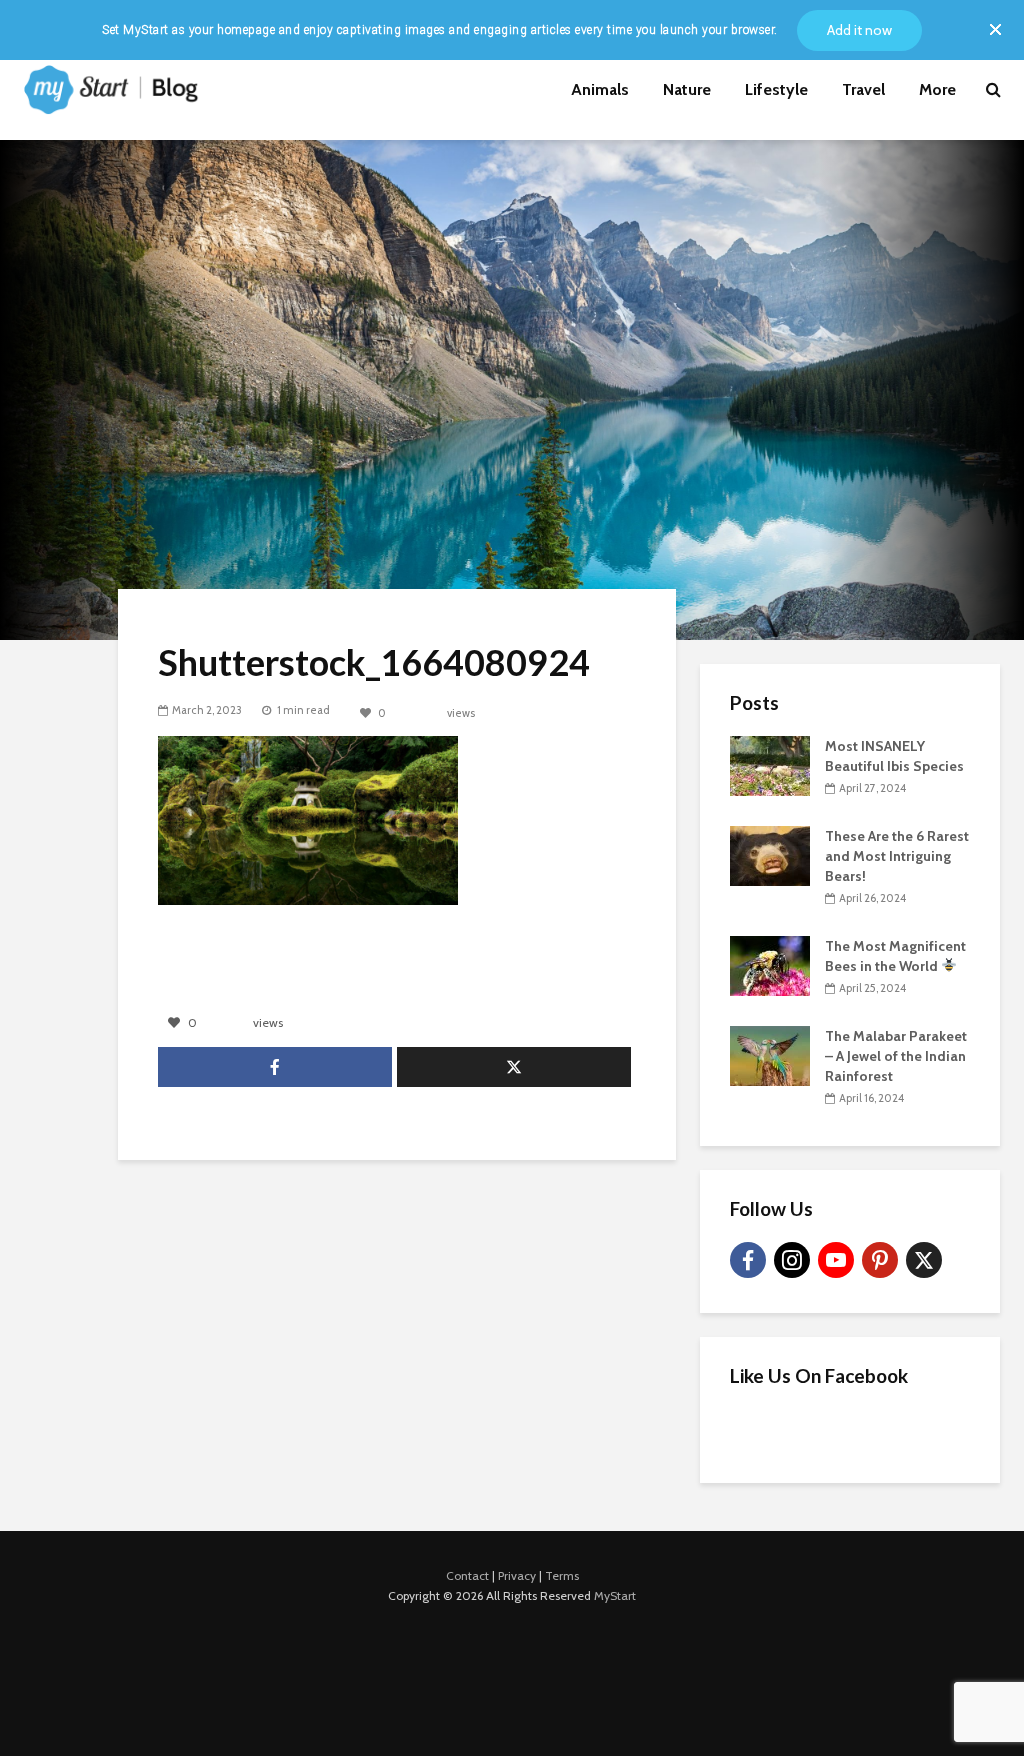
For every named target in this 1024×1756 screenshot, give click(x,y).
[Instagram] (792, 1260)
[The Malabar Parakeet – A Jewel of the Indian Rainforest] (770, 1054)
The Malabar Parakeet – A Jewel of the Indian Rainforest (896, 1056)
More (937, 89)
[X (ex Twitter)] (924, 1260)
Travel (863, 89)
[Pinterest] (880, 1260)
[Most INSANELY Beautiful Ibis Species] (770, 764)
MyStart (615, 1595)
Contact (467, 1575)
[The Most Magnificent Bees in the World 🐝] (770, 964)
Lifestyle (776, 89)
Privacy (517, 1575)
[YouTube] (836, 1260)
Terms (562, 1575)
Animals (600, 89)
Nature (687, 89)
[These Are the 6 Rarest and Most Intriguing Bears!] (770, 854)
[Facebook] (748, 1260)
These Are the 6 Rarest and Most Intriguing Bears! (897, 856)
